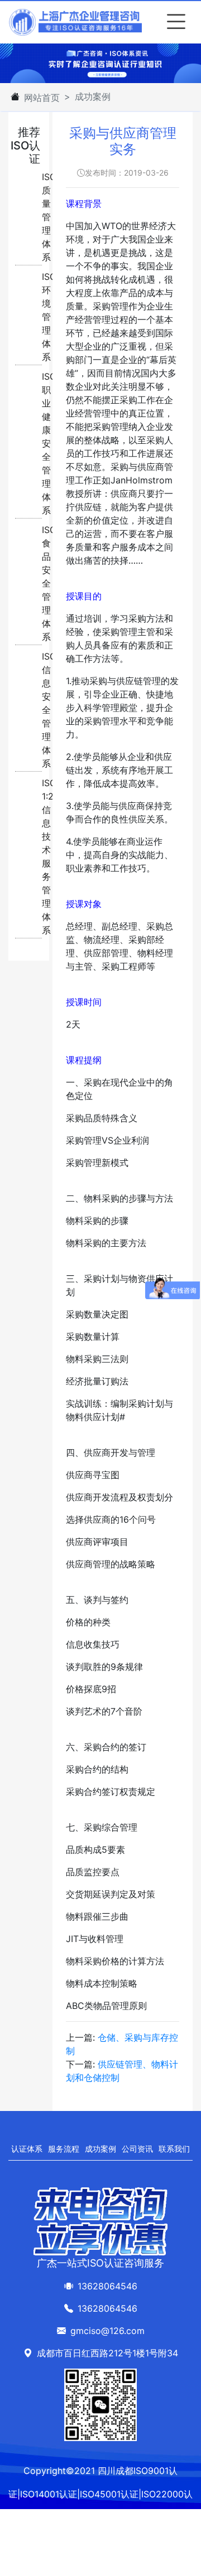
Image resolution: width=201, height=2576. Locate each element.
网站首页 (42, 98)
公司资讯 (137, 2149)
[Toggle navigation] (174, 22)
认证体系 (27, 2149)
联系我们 (174, 2149)
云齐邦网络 (131, 2541)
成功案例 (100, 2149)
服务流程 (64, 2149)
